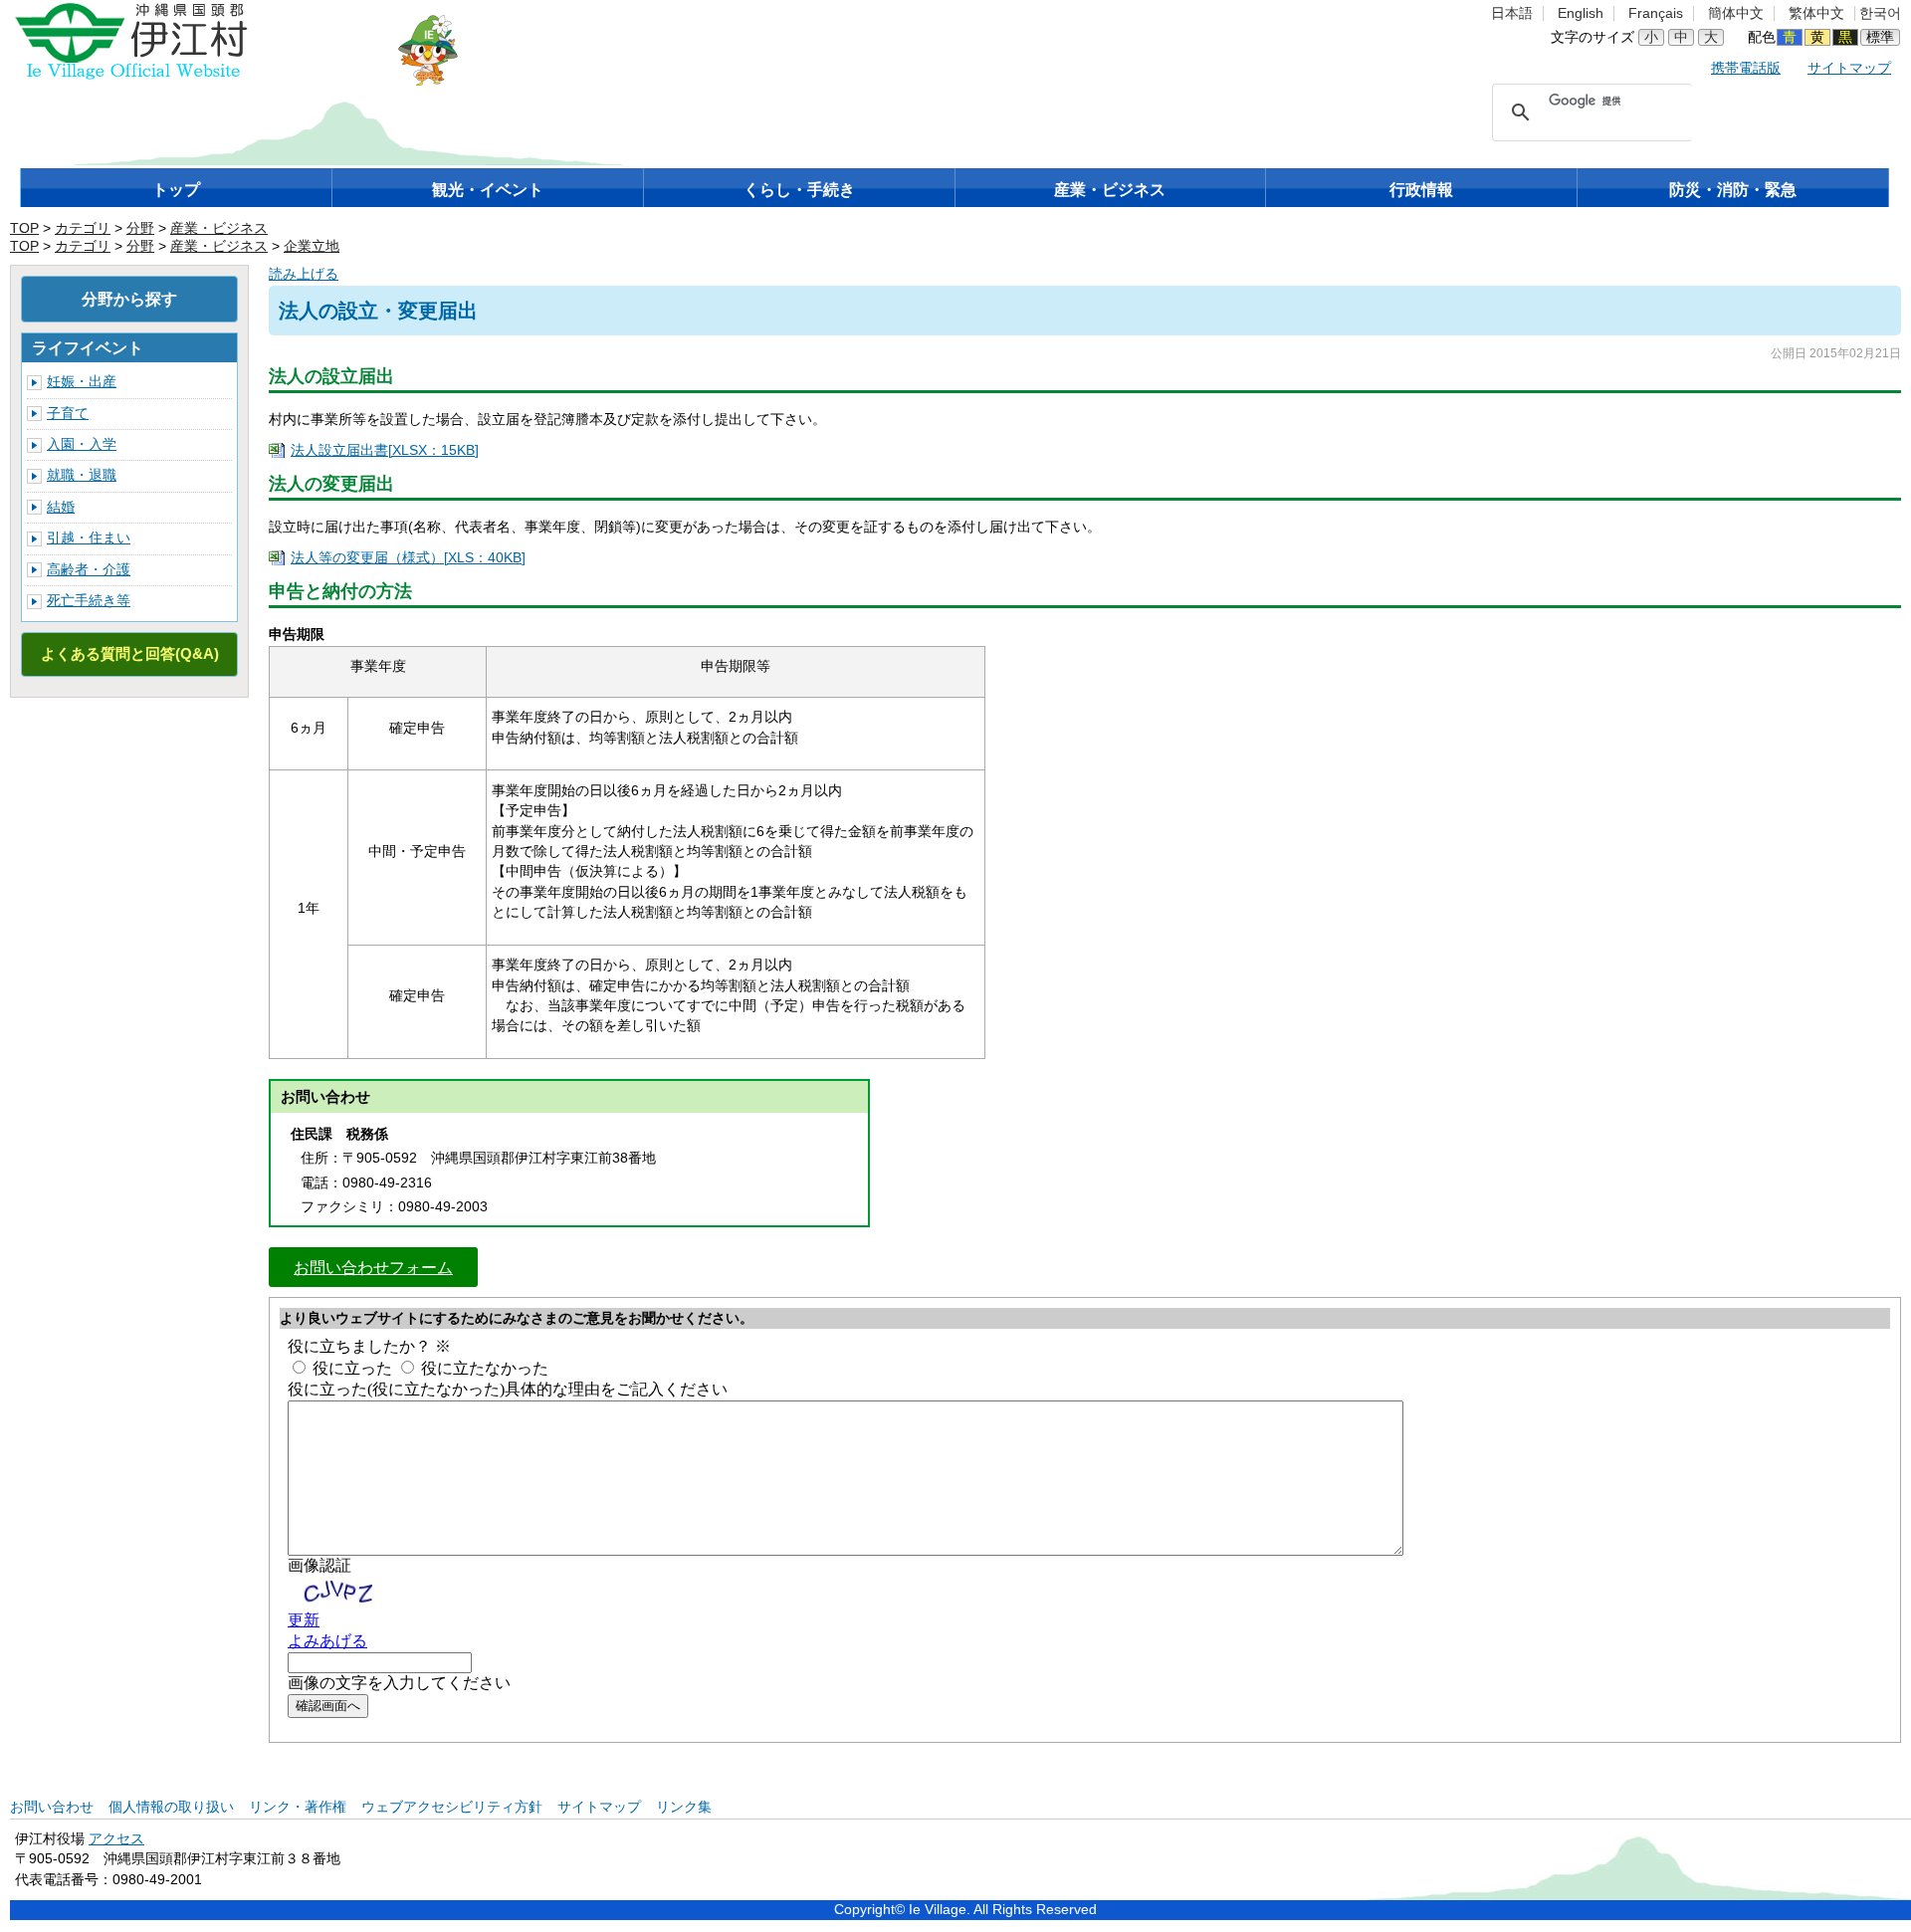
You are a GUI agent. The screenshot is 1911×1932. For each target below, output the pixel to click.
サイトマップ (1849, 68)
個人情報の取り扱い (171, 1807)
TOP (24, 228)
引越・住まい (89, 538)
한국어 (1880, 13)
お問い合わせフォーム (373, 1267)
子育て (68, 414)
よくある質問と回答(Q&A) (130, 653)
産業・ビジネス (1110, 190)
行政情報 (1421, 190)
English (1581, 13)
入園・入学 (82, 444)
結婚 (61, 507)
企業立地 (312, 246)
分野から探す (129, 299)
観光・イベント (488, 190)
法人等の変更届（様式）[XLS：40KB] (408, 558)
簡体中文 (1736, 13)
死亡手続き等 (89, 601)
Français (1656, 13)
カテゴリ (83, 228)
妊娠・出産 (82, 382)
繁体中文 (1816, 13)
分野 (140, 228)
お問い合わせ (52, 1807)
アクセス (116, 1839)
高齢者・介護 (89, 570)
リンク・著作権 (298, 1807)
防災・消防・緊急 (1733, 190)
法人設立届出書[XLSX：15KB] (385, 450)
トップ (176, 190)
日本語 (1512, 13)
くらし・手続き (799, 190)
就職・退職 (82, 475)
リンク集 (684, 1807)
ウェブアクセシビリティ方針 (452, 1807)
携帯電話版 (1746, 68)
